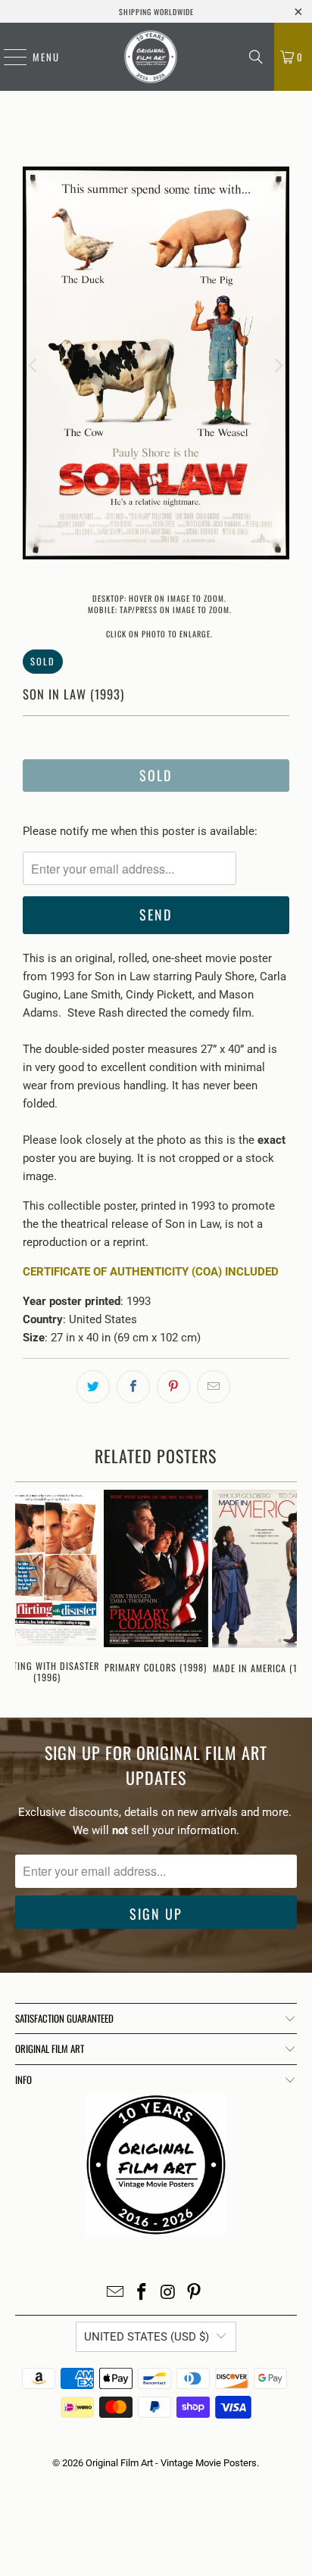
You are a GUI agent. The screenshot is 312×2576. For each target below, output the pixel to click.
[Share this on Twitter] (93, 1387)
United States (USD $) (147, 2337)
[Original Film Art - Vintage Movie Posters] (151, 57)
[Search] (256, 57)
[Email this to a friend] (214, 1387)
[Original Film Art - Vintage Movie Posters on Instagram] (168, 2293)
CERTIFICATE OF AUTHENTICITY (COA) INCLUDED (151, 1272)
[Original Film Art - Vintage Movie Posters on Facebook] (142, 2293)
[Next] (278, 366)
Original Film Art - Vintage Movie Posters (171, 2463)
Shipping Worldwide (156, 12)
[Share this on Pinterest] (173, 1387)
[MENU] (8, 57)
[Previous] (34, 366)
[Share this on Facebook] (133, 1387)
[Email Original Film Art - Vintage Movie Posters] (116, 2293)
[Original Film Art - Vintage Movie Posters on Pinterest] (195, 2293)
